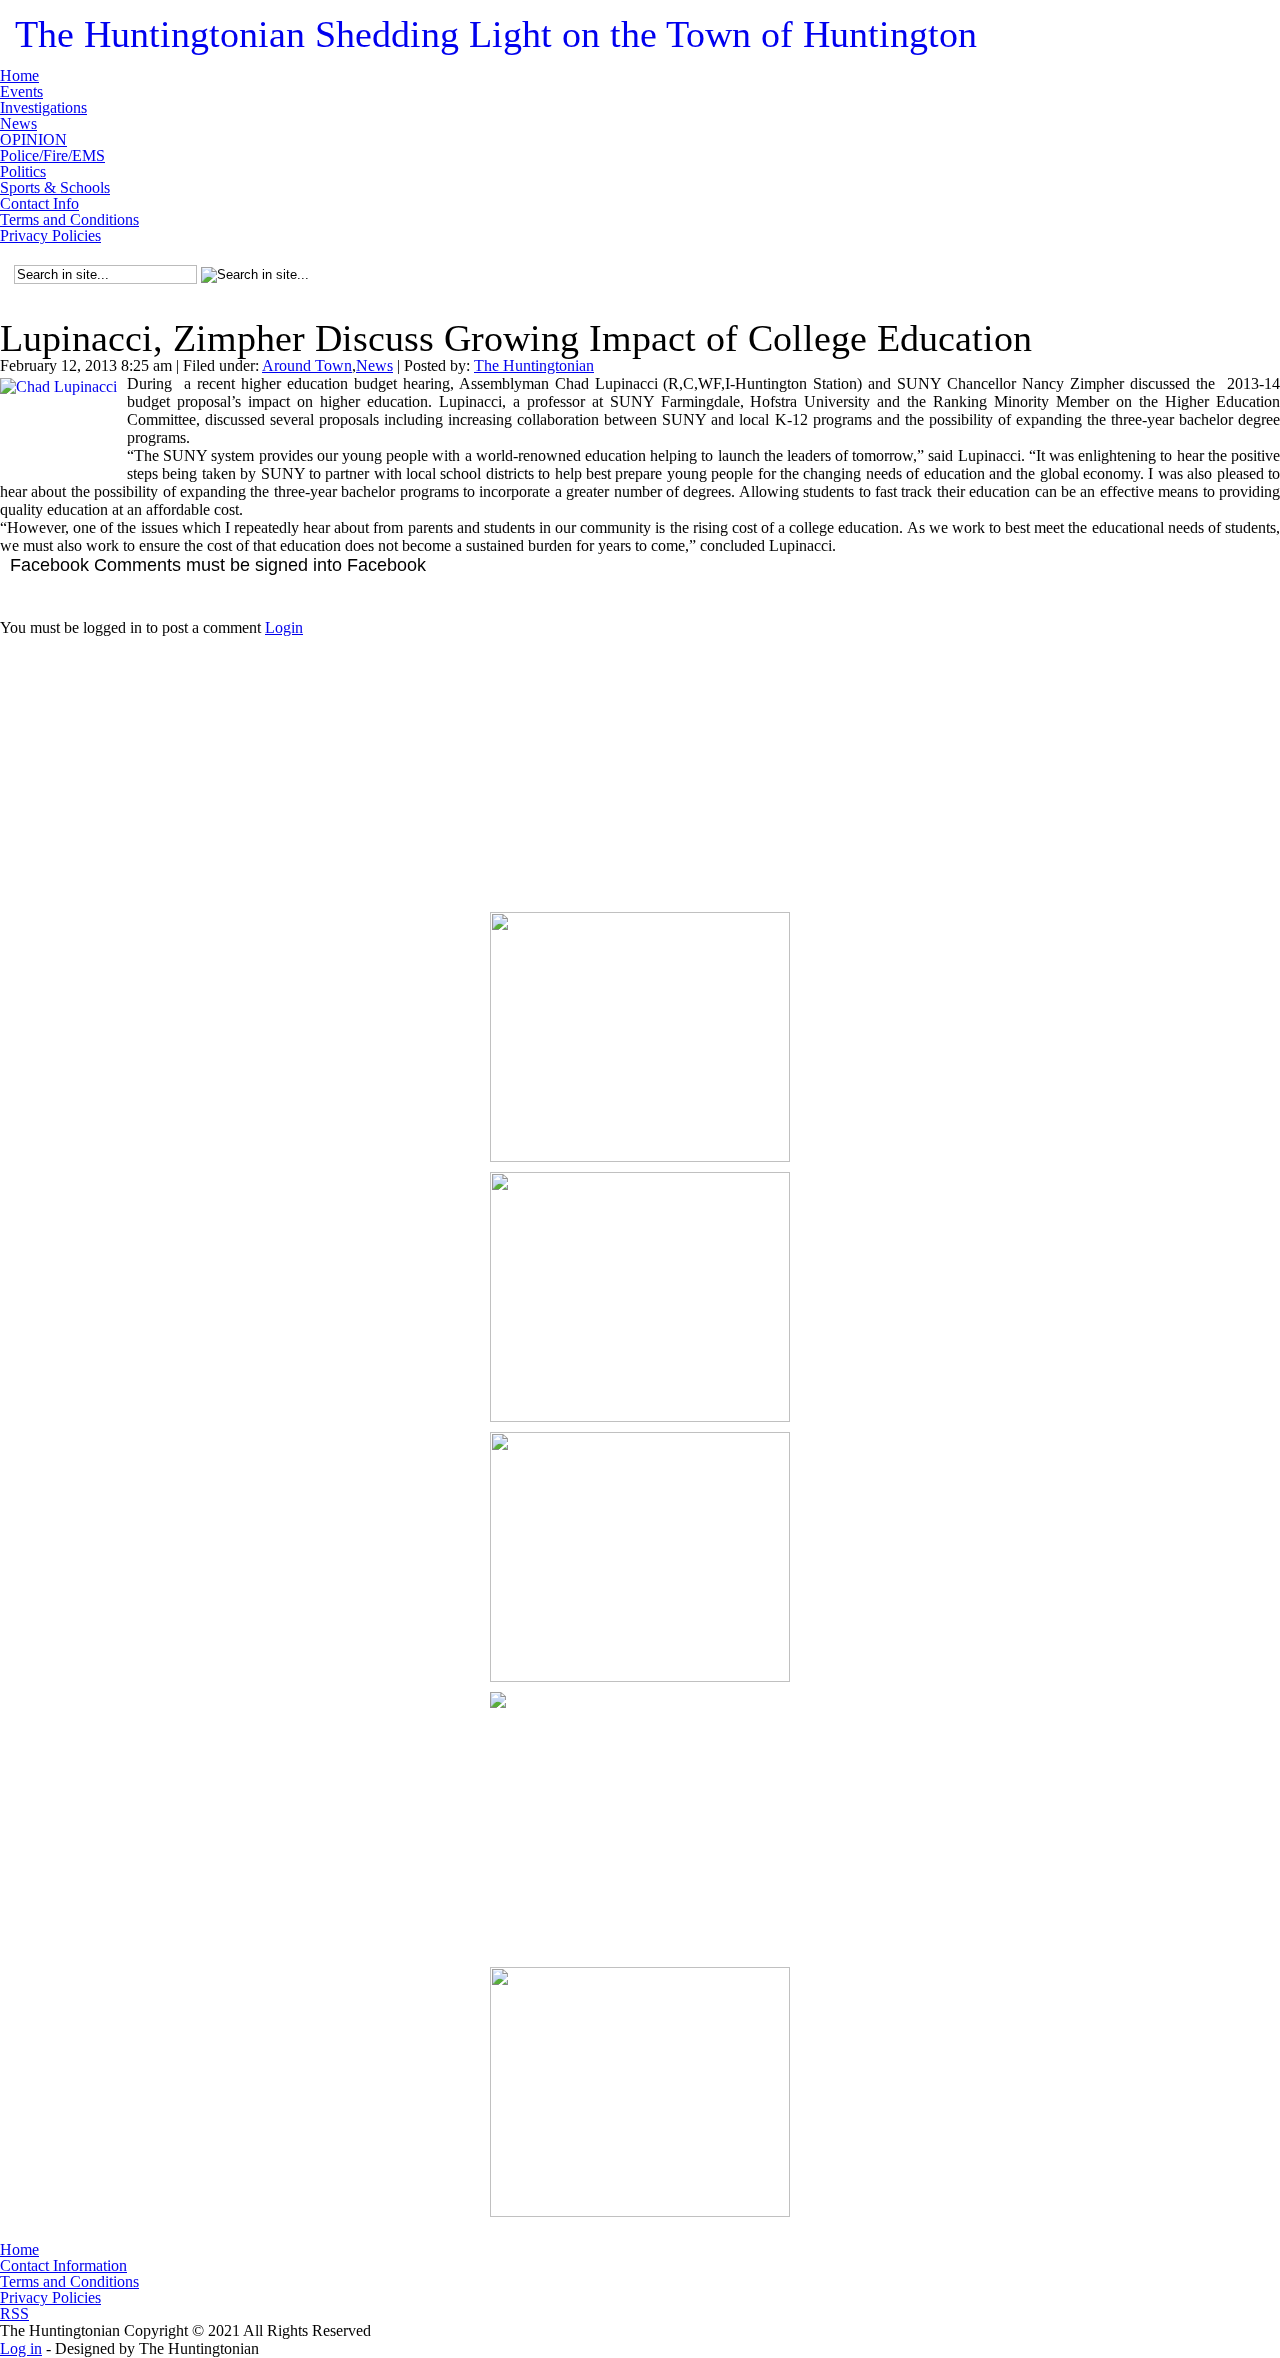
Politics (23, 172)
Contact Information (63, 2265)
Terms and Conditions (69, 220)
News (18, 124)
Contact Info (39, 204)
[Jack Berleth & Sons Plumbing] (640, 1817)
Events (21, 92)
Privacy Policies (50, 236)
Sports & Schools (55, 188)
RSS (14, 2313)
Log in (21, 2348)
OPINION (33, 140)
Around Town (307, 365)
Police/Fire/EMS (52, 156)
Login (284, 627)
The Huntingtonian (496, 34)
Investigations (43, 108)
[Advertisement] (640, 762)
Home (19, 76)
